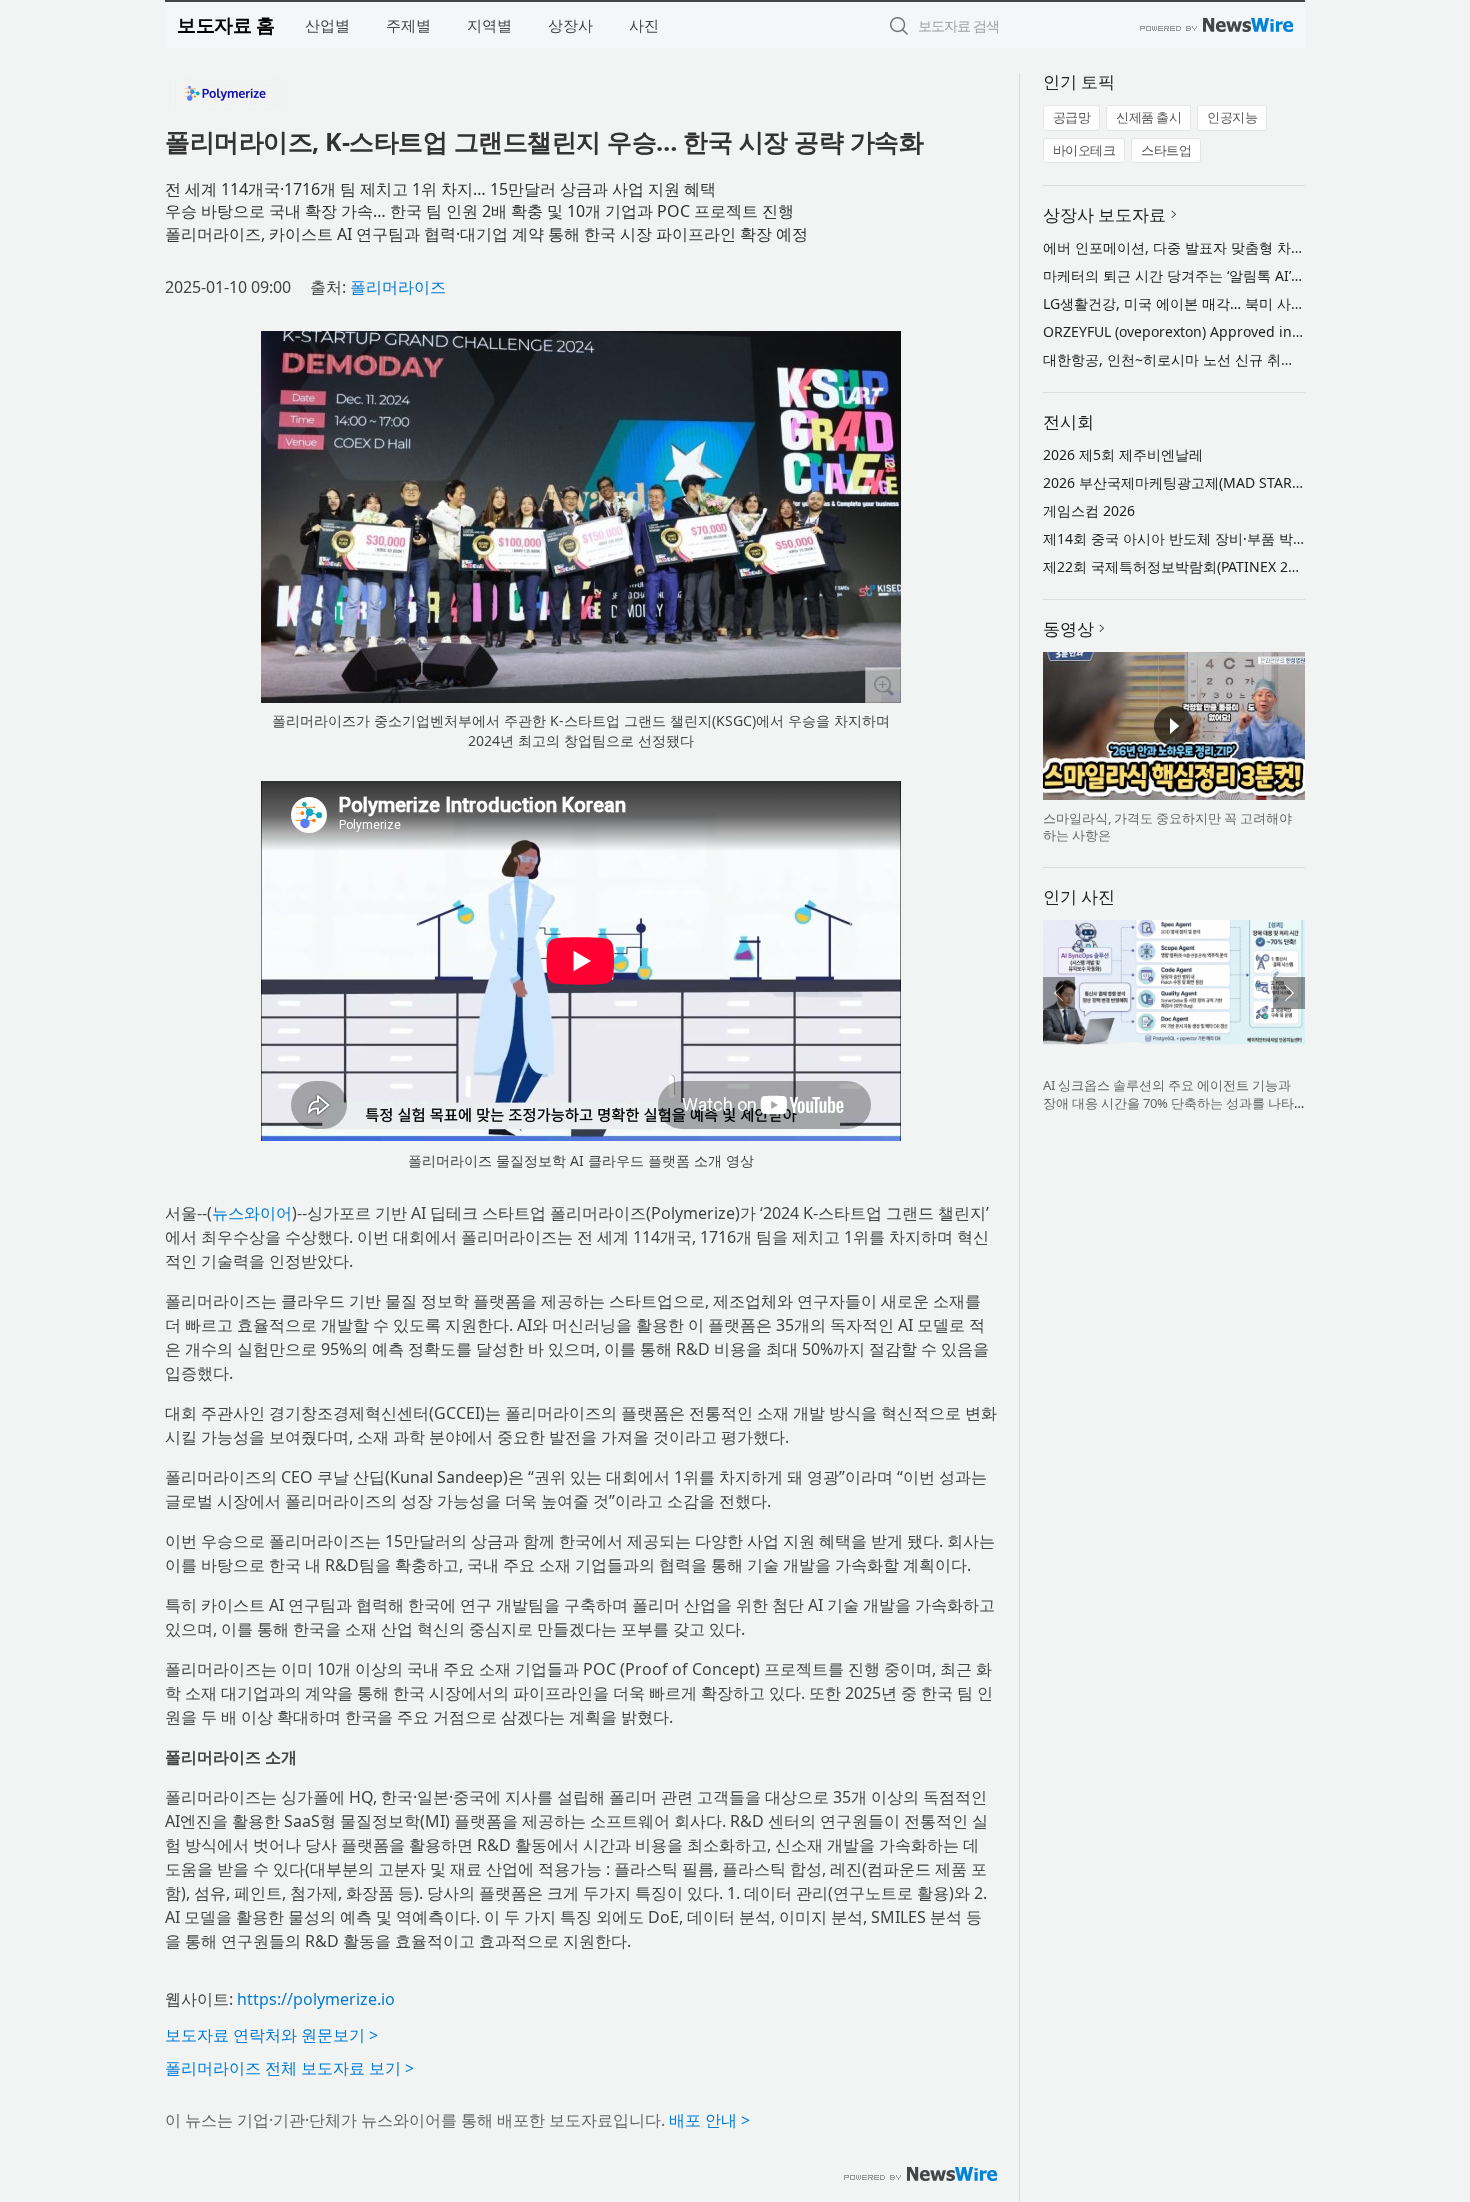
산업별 (327, 25)
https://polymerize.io (316, 1999)
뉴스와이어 (252, 1213)
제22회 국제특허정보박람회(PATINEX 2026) (1179, 566)
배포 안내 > (709, 2120)
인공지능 (1232, 117)
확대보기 (883, 685)
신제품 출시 (1148, 117)
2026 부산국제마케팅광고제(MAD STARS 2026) (1191, 482)
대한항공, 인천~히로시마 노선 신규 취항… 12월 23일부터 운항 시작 (1254, 359)
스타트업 (1166, 150)
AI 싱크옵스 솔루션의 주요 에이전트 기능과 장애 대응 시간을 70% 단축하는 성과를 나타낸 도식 (1168, 1102)
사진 (644, 25)
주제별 (408, 25)
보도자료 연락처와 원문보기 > (271, 2035)
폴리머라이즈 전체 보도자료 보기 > (289, 2068)
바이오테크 (1084, 150)
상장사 (570, 25)
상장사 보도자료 (1104, 214)
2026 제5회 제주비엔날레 (1123, 454)
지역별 (489, 25)
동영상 (1068, 628)
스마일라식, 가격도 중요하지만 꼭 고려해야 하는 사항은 (1167, 827)
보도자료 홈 (225, 24)
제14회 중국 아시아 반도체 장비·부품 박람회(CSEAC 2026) (1225, 538)
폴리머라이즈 (398, 287)
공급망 (1072, 117)
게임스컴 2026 (1089, 510)
